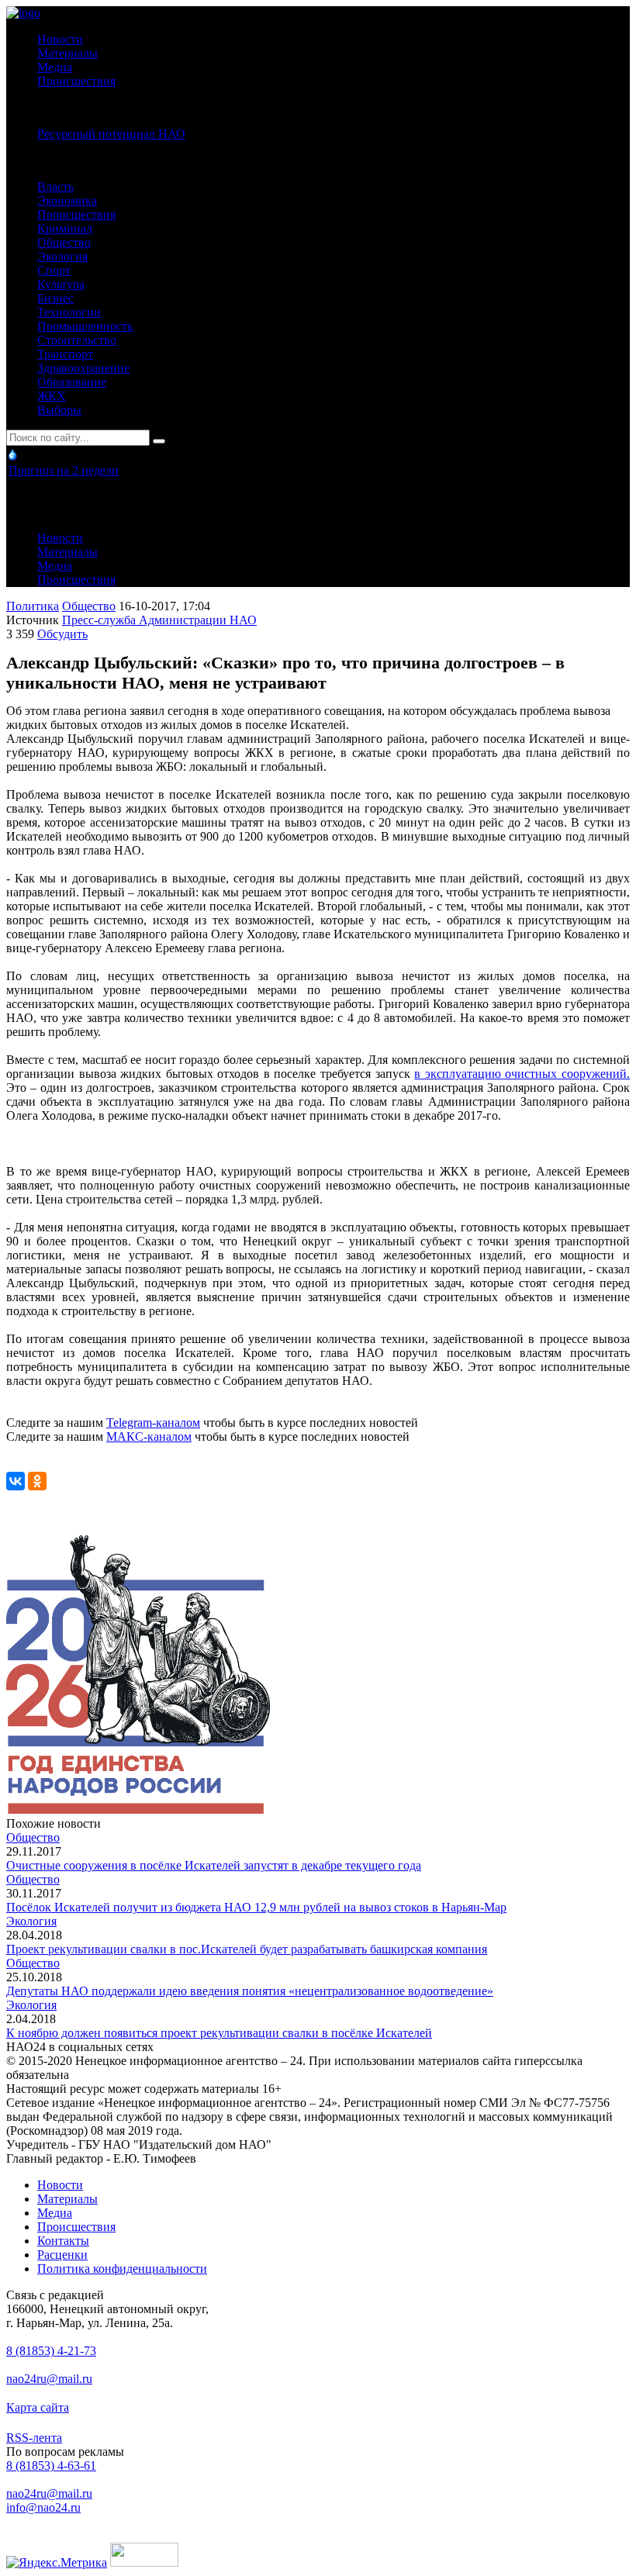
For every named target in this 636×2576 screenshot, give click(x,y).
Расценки (62, 2255)
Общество (64, 242)
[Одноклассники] (37, 1481)
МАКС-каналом (149, 1436)
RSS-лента (34, 2438)
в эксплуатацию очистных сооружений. (522, 1074)
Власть (55, 186)
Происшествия (76, 81)
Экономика (67, 200)
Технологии (69, 312)
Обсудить (62, 634)
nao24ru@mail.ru (49, 2379)
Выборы (59, 410)
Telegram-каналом (153, 1423)
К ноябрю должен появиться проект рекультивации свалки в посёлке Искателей (219, 2033)
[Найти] (159, 441)
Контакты (63, 2241)
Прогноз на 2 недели (64, 470)
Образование (72, 382)
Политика (33, 606)
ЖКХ (52, 396)
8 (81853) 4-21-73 (51, 2351)
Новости (60, 39)
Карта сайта (38, 2407)
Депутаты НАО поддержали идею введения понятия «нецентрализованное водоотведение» (250, 1991)
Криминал (65, 228)
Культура (61, 284)
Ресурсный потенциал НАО (111, 134)
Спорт (54, 270)
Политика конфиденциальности (122, 2269)
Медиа (55, 67)
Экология (62, 256)
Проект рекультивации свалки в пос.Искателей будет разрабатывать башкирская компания (247, 1949)
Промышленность (85, 326)
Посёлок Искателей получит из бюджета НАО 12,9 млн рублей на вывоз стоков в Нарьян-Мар (256, 1907)
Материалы (67, 53)
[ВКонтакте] (16, 1481)
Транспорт (65, 354)
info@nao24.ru (43, 2507)
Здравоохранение (83, 368)
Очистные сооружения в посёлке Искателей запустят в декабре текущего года (214, 1865)
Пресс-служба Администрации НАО (159, 620)
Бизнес (55, 298)
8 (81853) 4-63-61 (51, 2466)
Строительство (77, 340)
